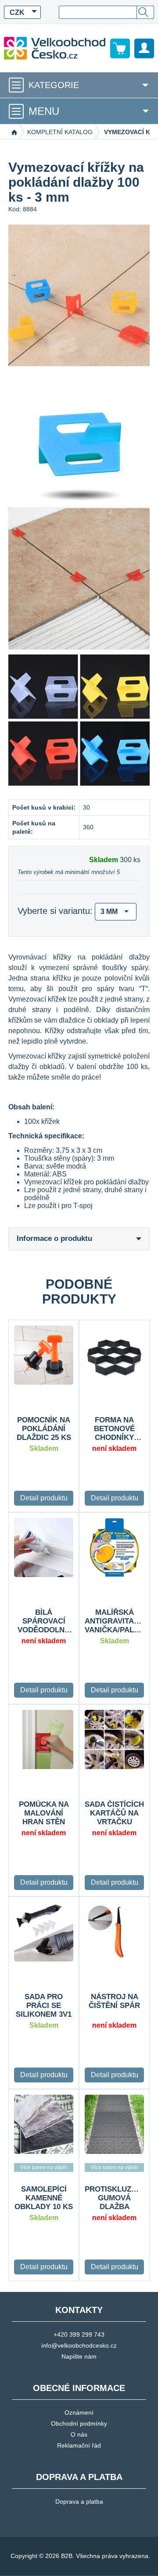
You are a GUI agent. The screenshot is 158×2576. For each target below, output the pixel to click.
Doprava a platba (79, 2501)
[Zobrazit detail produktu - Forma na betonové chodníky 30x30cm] (114, 1355)
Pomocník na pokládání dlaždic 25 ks (44, 1429)
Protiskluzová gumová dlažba (114, 2198)
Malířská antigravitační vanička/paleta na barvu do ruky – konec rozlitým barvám (114, 1621)
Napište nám (79, 2356)
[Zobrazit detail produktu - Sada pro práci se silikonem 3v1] (44, 1932)
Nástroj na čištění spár (114, 2001)
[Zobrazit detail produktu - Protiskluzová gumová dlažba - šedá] (114, 2124)
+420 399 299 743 (79, 2334)
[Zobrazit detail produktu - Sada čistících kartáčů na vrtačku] (114, 1739)
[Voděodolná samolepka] (44, 2124)
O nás (79, 2434)
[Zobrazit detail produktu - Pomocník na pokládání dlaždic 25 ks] (44, 1355)
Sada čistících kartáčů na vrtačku (114, 1813)
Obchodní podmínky (79, 2423)
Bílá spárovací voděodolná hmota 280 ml (44, 1621)
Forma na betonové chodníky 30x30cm (114, 1429)
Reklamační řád (79, 2445)
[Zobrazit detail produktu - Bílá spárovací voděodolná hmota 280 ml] (44, 1547)
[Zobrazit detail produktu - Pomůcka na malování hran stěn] (44, 1739)
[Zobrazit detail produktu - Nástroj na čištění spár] (114, 1932)
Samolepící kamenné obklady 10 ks (44, 2198)
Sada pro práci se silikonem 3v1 (44, 2006)
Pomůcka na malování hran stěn (44, 1813)
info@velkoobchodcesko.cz (79, 2345)
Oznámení (79, 2413)
